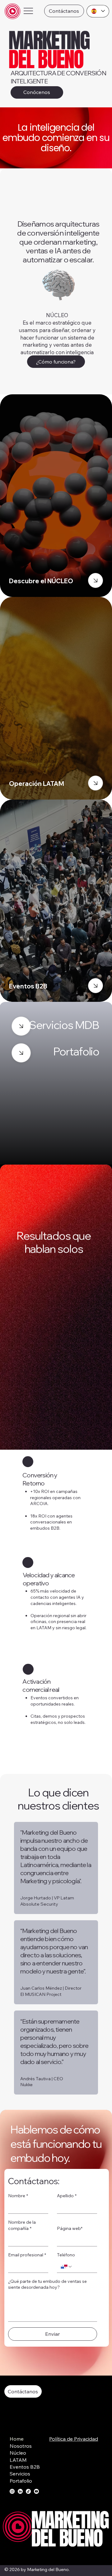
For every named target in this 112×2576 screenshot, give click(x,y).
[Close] (96, 580)
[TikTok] (28, 2491)
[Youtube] (36, 2491)
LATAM (18, 2460)
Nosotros (21, 2446)
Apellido (67, 2196)
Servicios (20, 2474)
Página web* (70, 2228)
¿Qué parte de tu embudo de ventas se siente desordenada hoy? (47, 2284)
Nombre (18, 2196)
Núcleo (18, 2453)
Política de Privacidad (74, 2439)
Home (17, 2439)
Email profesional (27, 2255)
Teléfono (66, 2255)
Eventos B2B (25, 2467)
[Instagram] (12, 2491)
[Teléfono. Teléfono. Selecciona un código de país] (67, 2267)
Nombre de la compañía (22, 2225)
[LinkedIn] (20, 2491)
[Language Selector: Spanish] (98, 11)
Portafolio (21, 2481)
